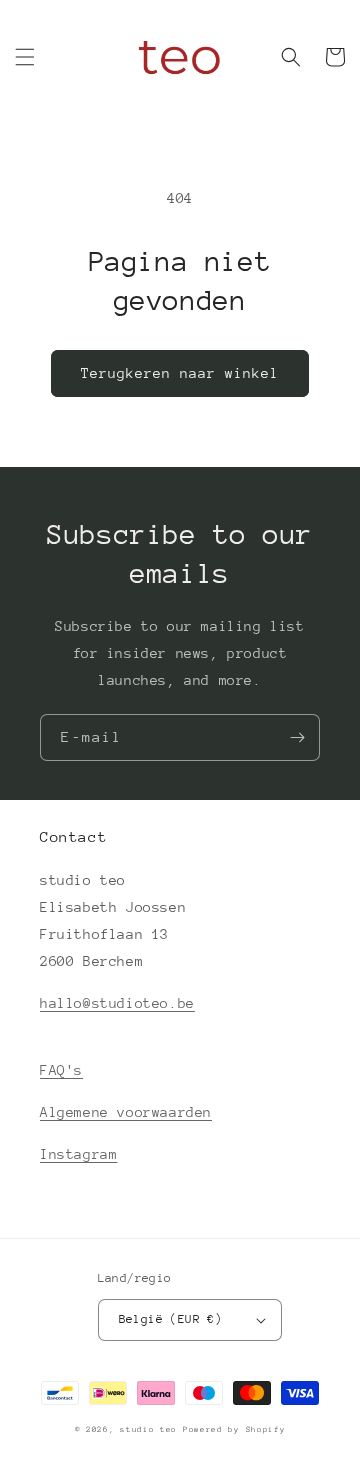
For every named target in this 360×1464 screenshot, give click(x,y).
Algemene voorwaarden (126, 1112)
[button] (25, 57)
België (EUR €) (171, 1319)
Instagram (78, 1154)
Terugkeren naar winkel (180, 373)
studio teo (148, 1429)
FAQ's (61, 1070)
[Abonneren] (297, 737)
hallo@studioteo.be (117, 1003)
